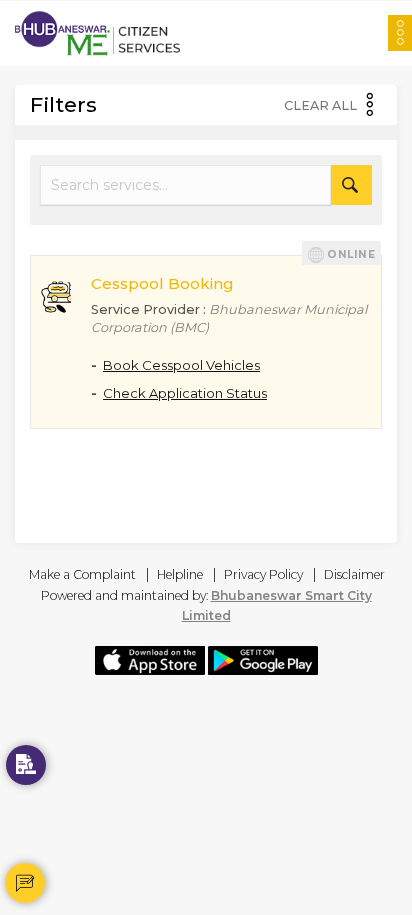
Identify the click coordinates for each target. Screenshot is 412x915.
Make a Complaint (82, 574)
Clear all (320, 106)
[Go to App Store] (150, 659)
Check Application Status (185, 393)
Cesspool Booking (162, 283)
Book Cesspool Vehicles (181, 365)
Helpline (180, 574)
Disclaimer (354, 574)
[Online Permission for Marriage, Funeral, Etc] (26, 765)
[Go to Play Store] (263, 659)
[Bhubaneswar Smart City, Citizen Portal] (97, 33)
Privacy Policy (263, 574)
